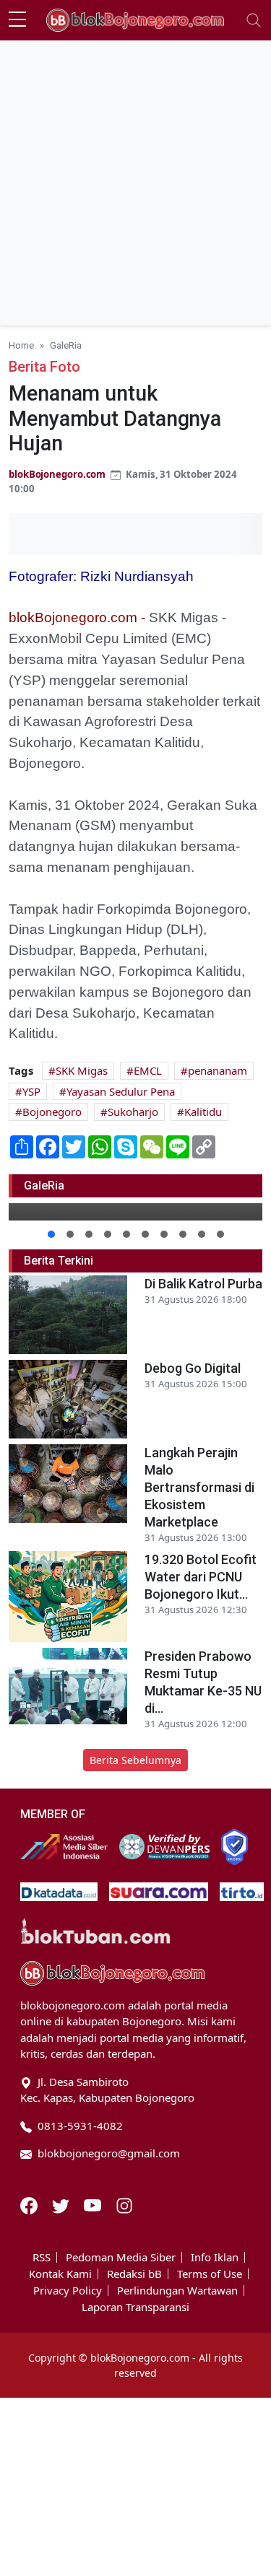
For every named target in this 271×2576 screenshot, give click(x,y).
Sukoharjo (133, 1112)
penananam (218, 1070)
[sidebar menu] (17, 20)
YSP (31, 1091)
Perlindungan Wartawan (177, 2291)
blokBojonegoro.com (57, 474)
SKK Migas (82, 1070)
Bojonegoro (52, 1112)
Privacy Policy (68, 2291)
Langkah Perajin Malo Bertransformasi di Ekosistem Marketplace (199, 1487)
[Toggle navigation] (254, 20)
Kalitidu (203, 1112)
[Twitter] (62, 2204)
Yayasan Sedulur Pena (121, 1091)
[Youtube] (94, 2204)
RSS (42, 2257)
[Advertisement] (135, 183)
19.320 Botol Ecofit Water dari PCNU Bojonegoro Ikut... (201, 1577)
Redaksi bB (134, 2274)
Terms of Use (210, 2274)
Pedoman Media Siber (121, 2257)
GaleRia (66, 345)
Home (21, 345)
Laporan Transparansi (135, 2307)
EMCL (148, 1070)
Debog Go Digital (193, 1368)
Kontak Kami (60, 2274)
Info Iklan (215, 2257)
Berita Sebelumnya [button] (135, 1760)
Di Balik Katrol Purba (203, 1284)
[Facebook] (30, 2204)
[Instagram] (124, 2204)
